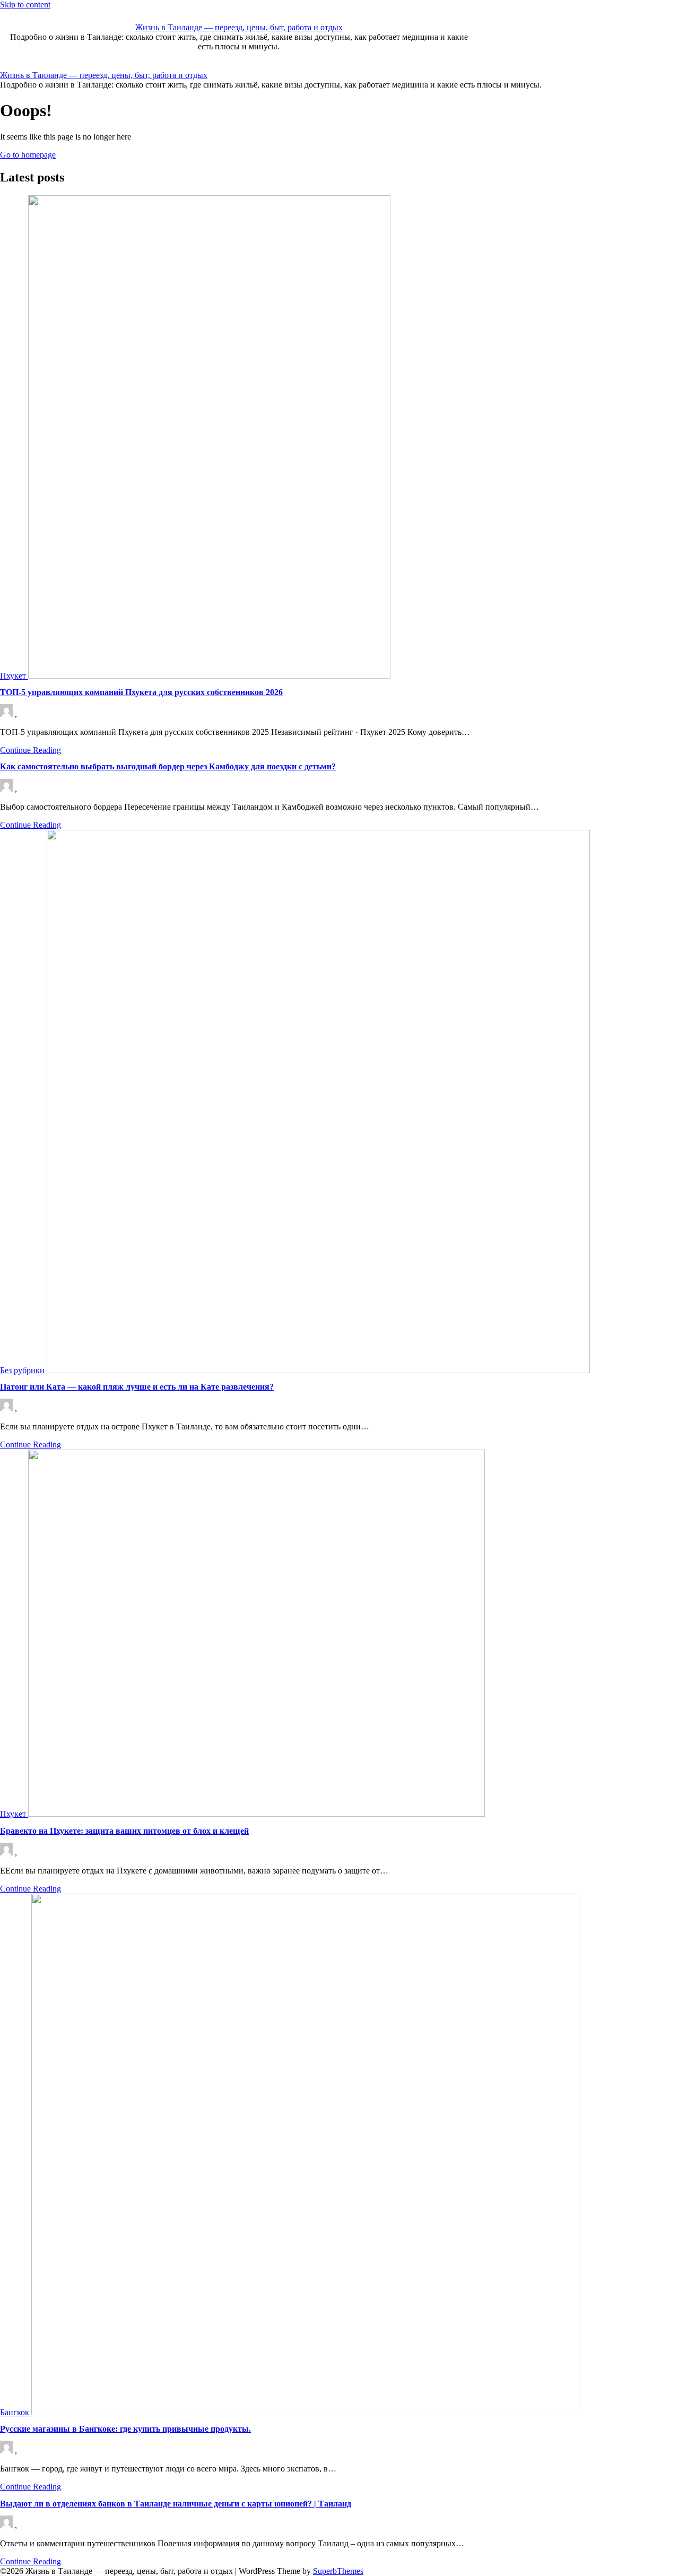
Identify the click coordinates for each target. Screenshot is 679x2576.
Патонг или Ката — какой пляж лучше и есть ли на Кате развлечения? (137, 1387)
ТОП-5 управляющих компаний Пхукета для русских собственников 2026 (141, 692)
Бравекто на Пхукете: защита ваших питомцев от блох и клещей (124, 1831)
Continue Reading (31, 750)
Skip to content (25, 5)
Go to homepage (28, 155)
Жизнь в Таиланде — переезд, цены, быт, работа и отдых (239, 27)
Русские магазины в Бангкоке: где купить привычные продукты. (125, 2429)
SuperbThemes (338, 2571)
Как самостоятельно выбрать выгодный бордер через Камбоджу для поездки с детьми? (168, 766)
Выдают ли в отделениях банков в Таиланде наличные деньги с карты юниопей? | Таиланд (176, 2504)
